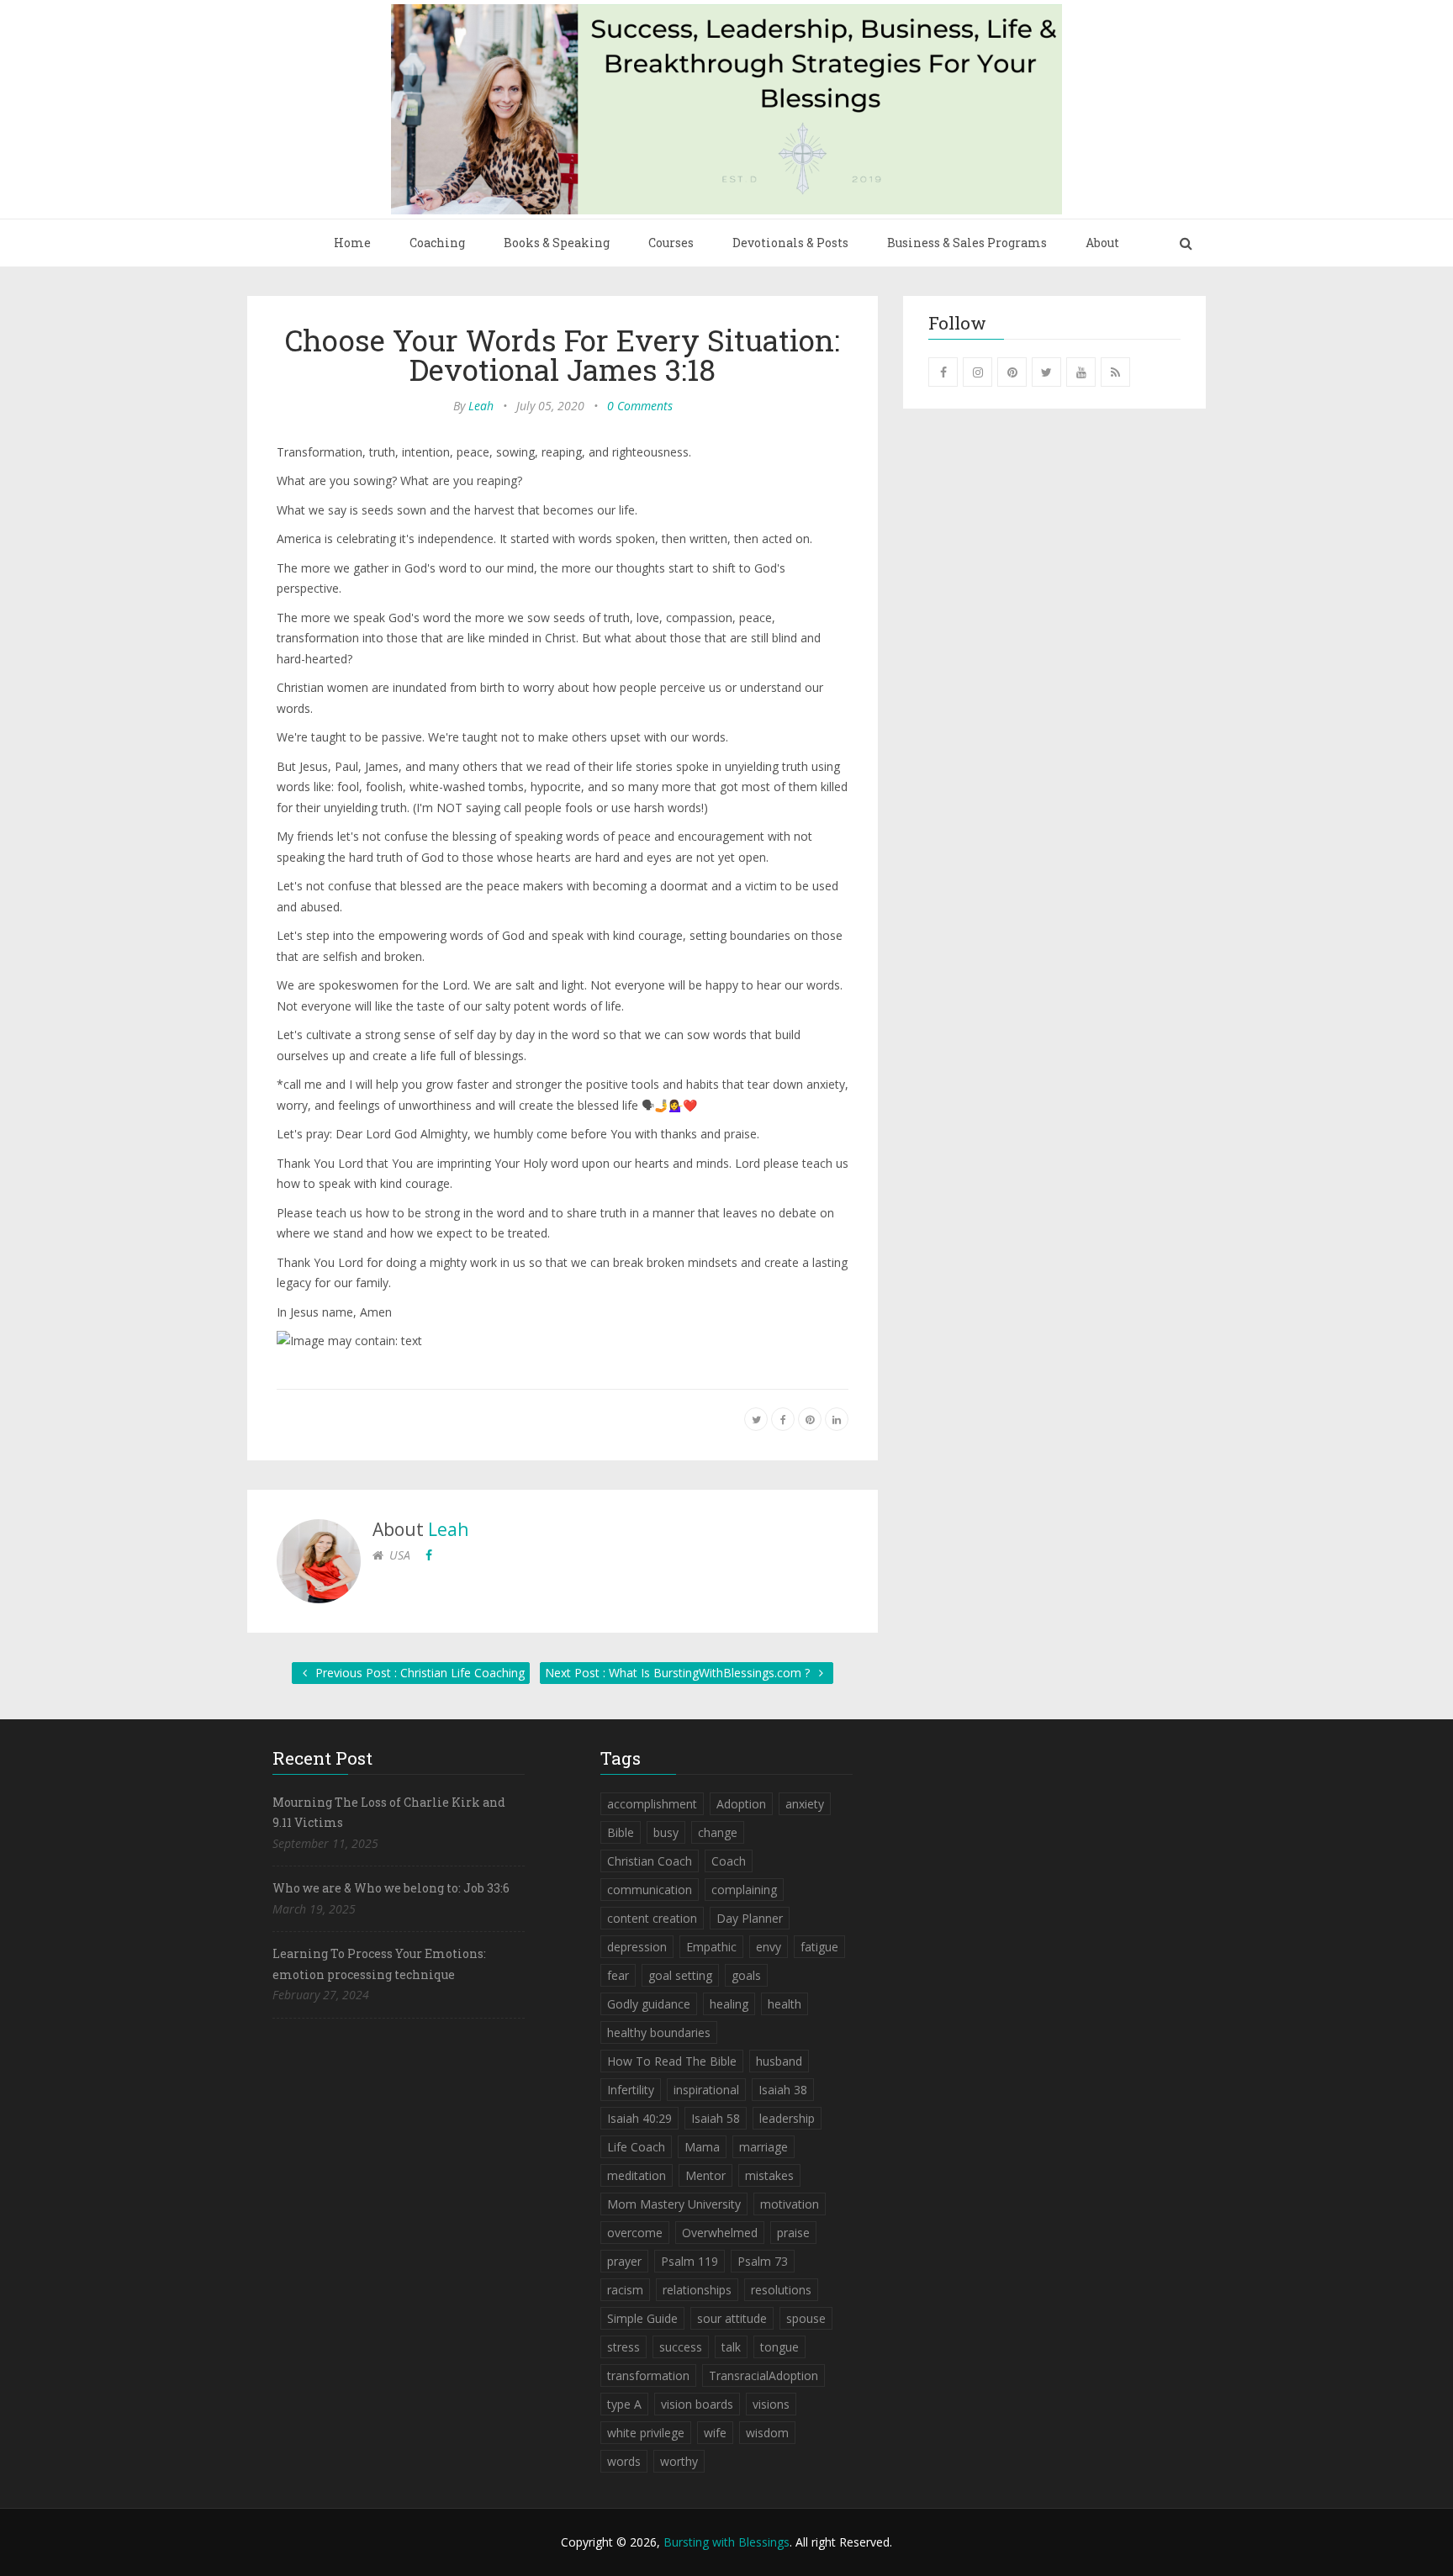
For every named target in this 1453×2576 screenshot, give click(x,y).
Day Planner (750, 1918)
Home (352, 243)
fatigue (819, 1947)
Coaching (437, 243)
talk (731, 2347)
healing (729, 2004)
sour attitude (732, 2318)
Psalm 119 (690, 2261)
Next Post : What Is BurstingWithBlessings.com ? (679, 1673)
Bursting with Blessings (726, 2542)
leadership (787, 2118)
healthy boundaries (659, 2032)
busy (666, 1832)
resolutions (781, 2290)
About (1102, 243)
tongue (779, 2347)
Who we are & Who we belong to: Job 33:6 (391, 1888)
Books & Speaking (557, 243)
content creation (652, 1918)
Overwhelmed (720, 2233)
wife (715, 2433)
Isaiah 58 (716, 2118)
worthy (679, 2461)
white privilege (646, 2433)
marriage (763, 2147)
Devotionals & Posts (790, 243)
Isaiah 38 (783, 2090)
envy (769, 1947)
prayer (624, 2261)
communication (650, 1890)
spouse (806, 2318)
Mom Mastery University (674, 2204)
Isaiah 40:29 (639, 2118)
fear (618, 1975)
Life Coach (636, 2147)
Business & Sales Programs (967, 243)
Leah (481, 406)
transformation (648, 2375)
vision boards (697, 2404)
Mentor (705, 2175)
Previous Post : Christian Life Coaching (418, 1673)
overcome (635, 2233)
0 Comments (640, 406)
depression (637, 1947)
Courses (671, 243)
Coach (729, 1861)
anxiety (805, 1804)
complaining (744, 1890)
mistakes (769, 2175)
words (624, 2461)
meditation (637, 2175)
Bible (621, 1832)
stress (623, 2347)
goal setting (680, 1975)
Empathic (711, 1947)
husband (779, 2061)
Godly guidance (649, 2004)
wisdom (767, 2433)
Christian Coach (650, 1861)
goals (746, 1975)
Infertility (631, 2090)
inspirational (706, 2090)
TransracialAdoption (763, 2375)
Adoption (741, 1804)
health (785, 2004)
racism (625, 2290)
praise (793, 2233)
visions (771, 2404)
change (718, 1832)
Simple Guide (642, 2318)
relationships (697, 2290)
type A (624, 2404)
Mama (702, 2147)
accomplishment (652, 1804)
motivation (790, 2204)
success (681, 2347)
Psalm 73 (763, 2261)
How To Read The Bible (672, 2061)
